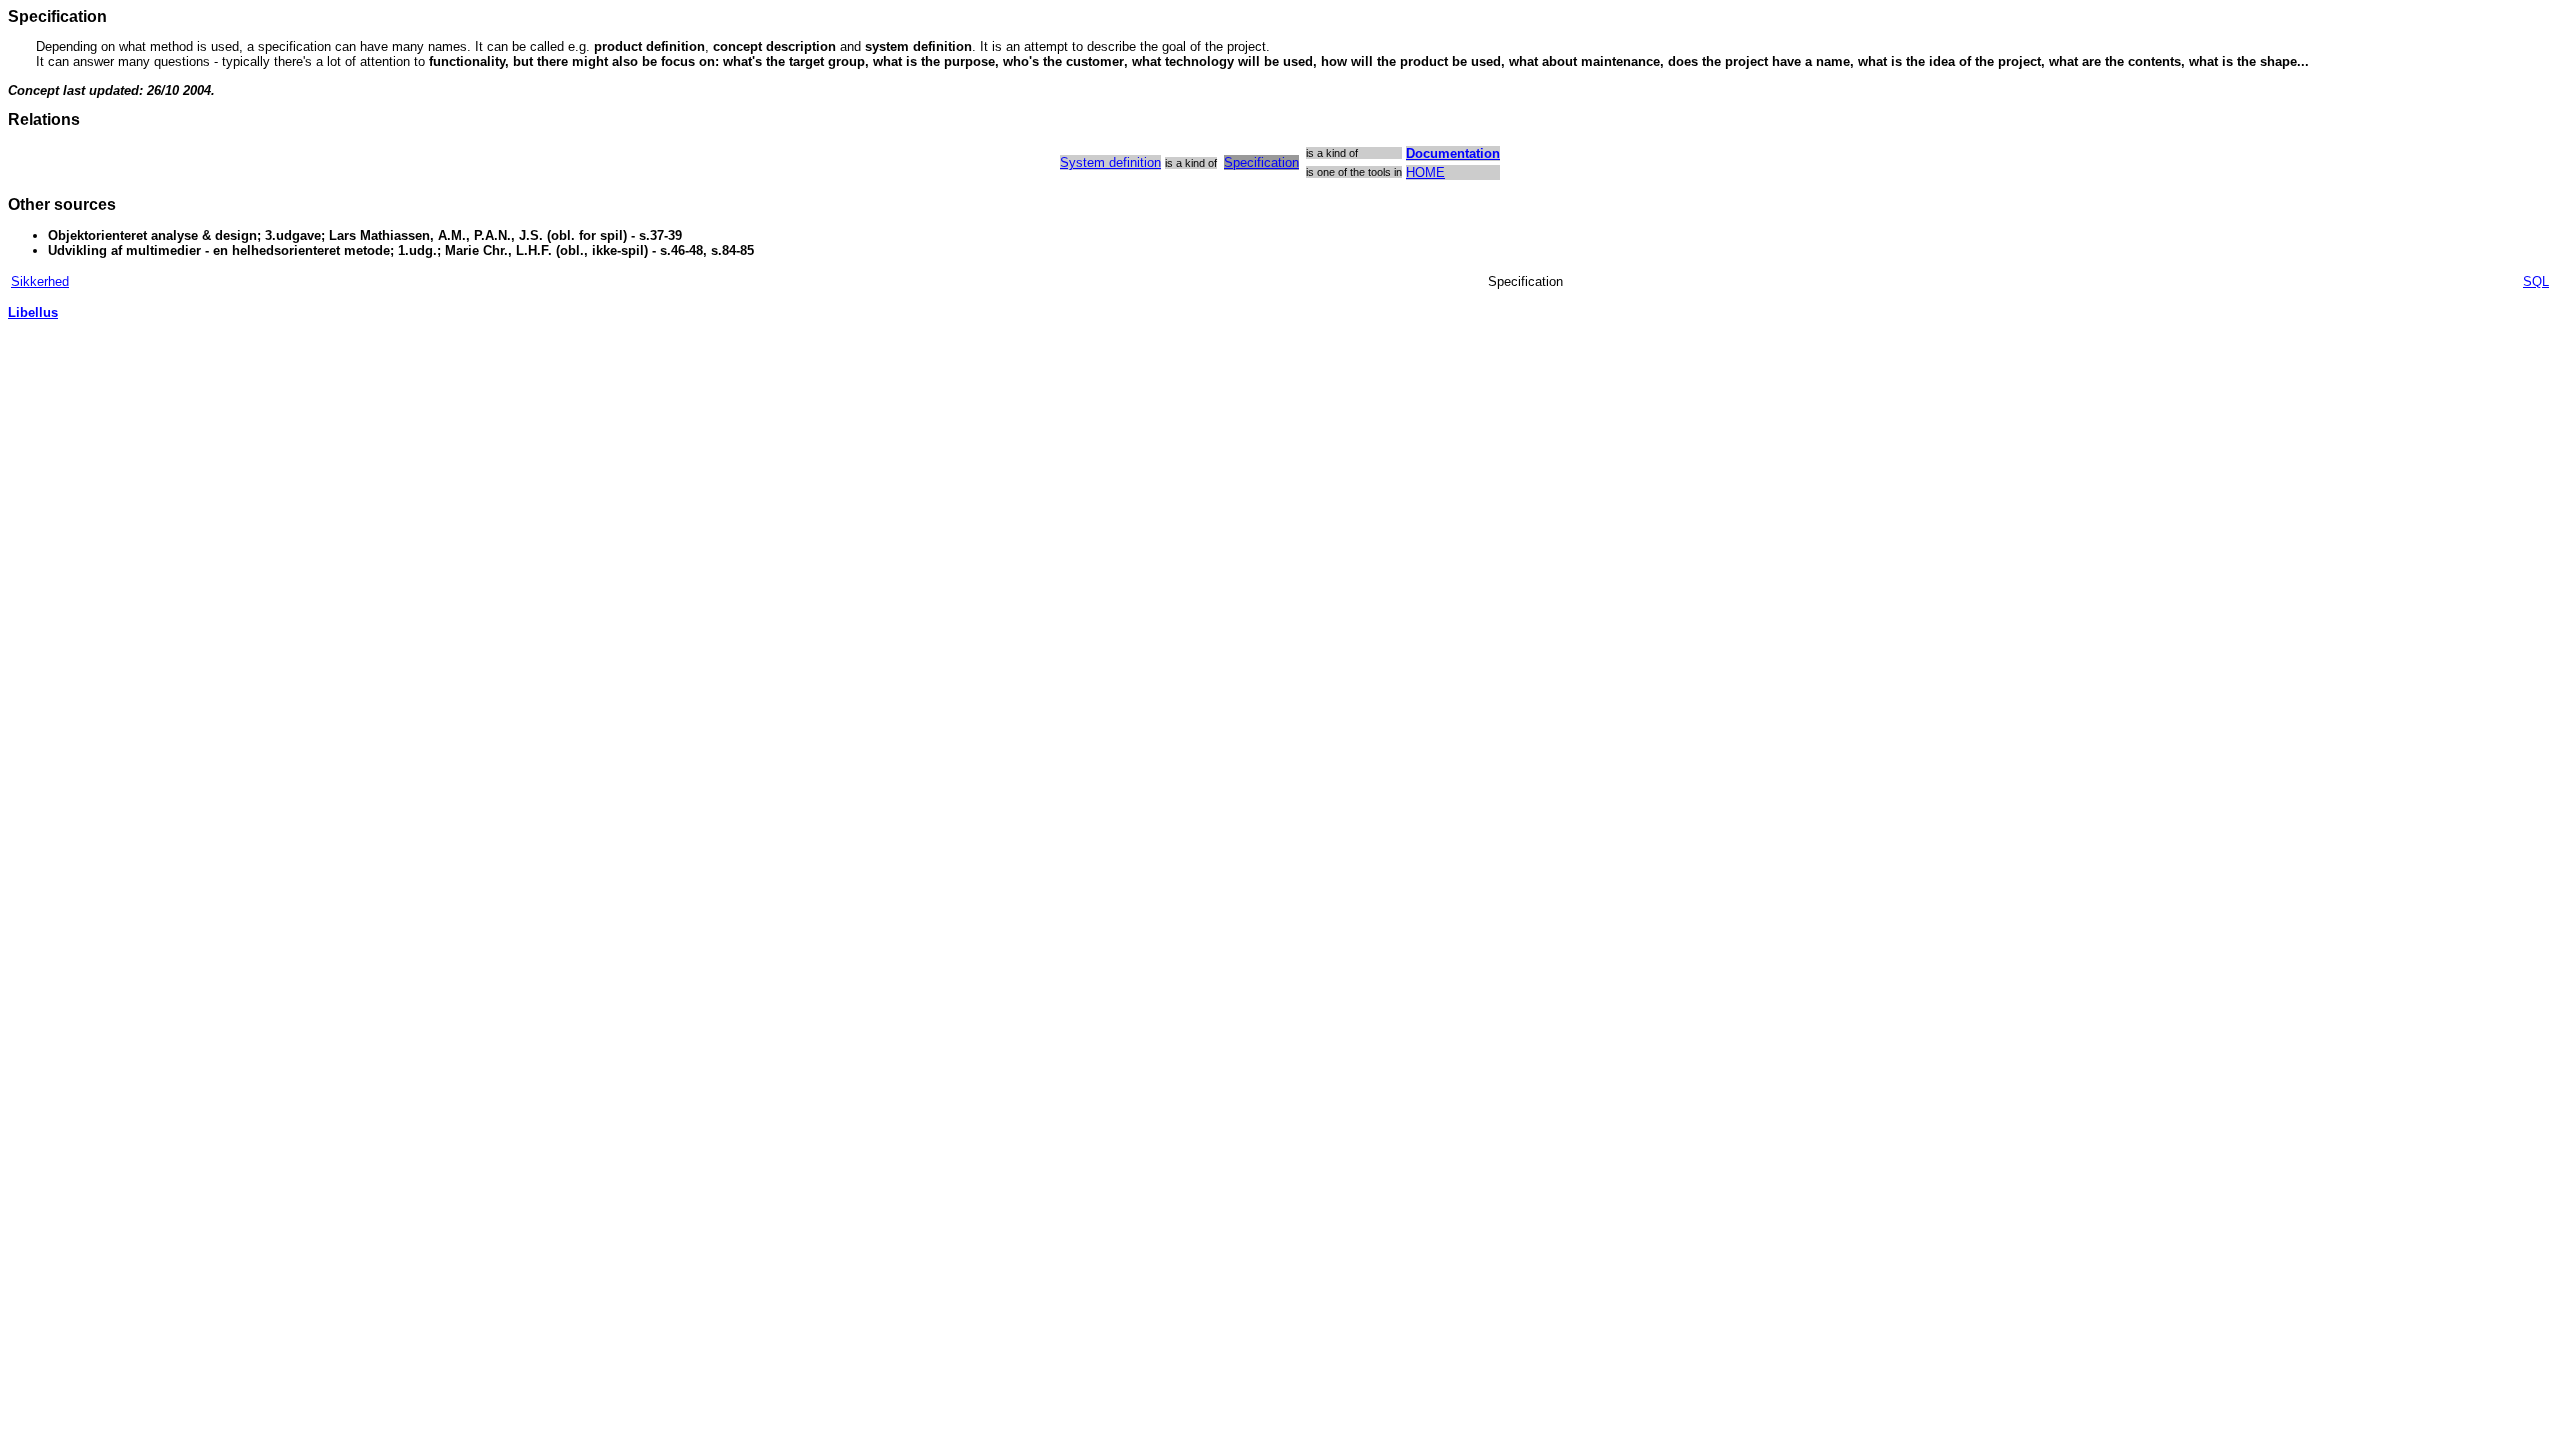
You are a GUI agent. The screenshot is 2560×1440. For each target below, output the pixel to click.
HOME (1425, 172)
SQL (2536, 281)
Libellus (33, 312)
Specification (1261, 162)
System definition (1110, 162)
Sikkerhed (40, 281)
